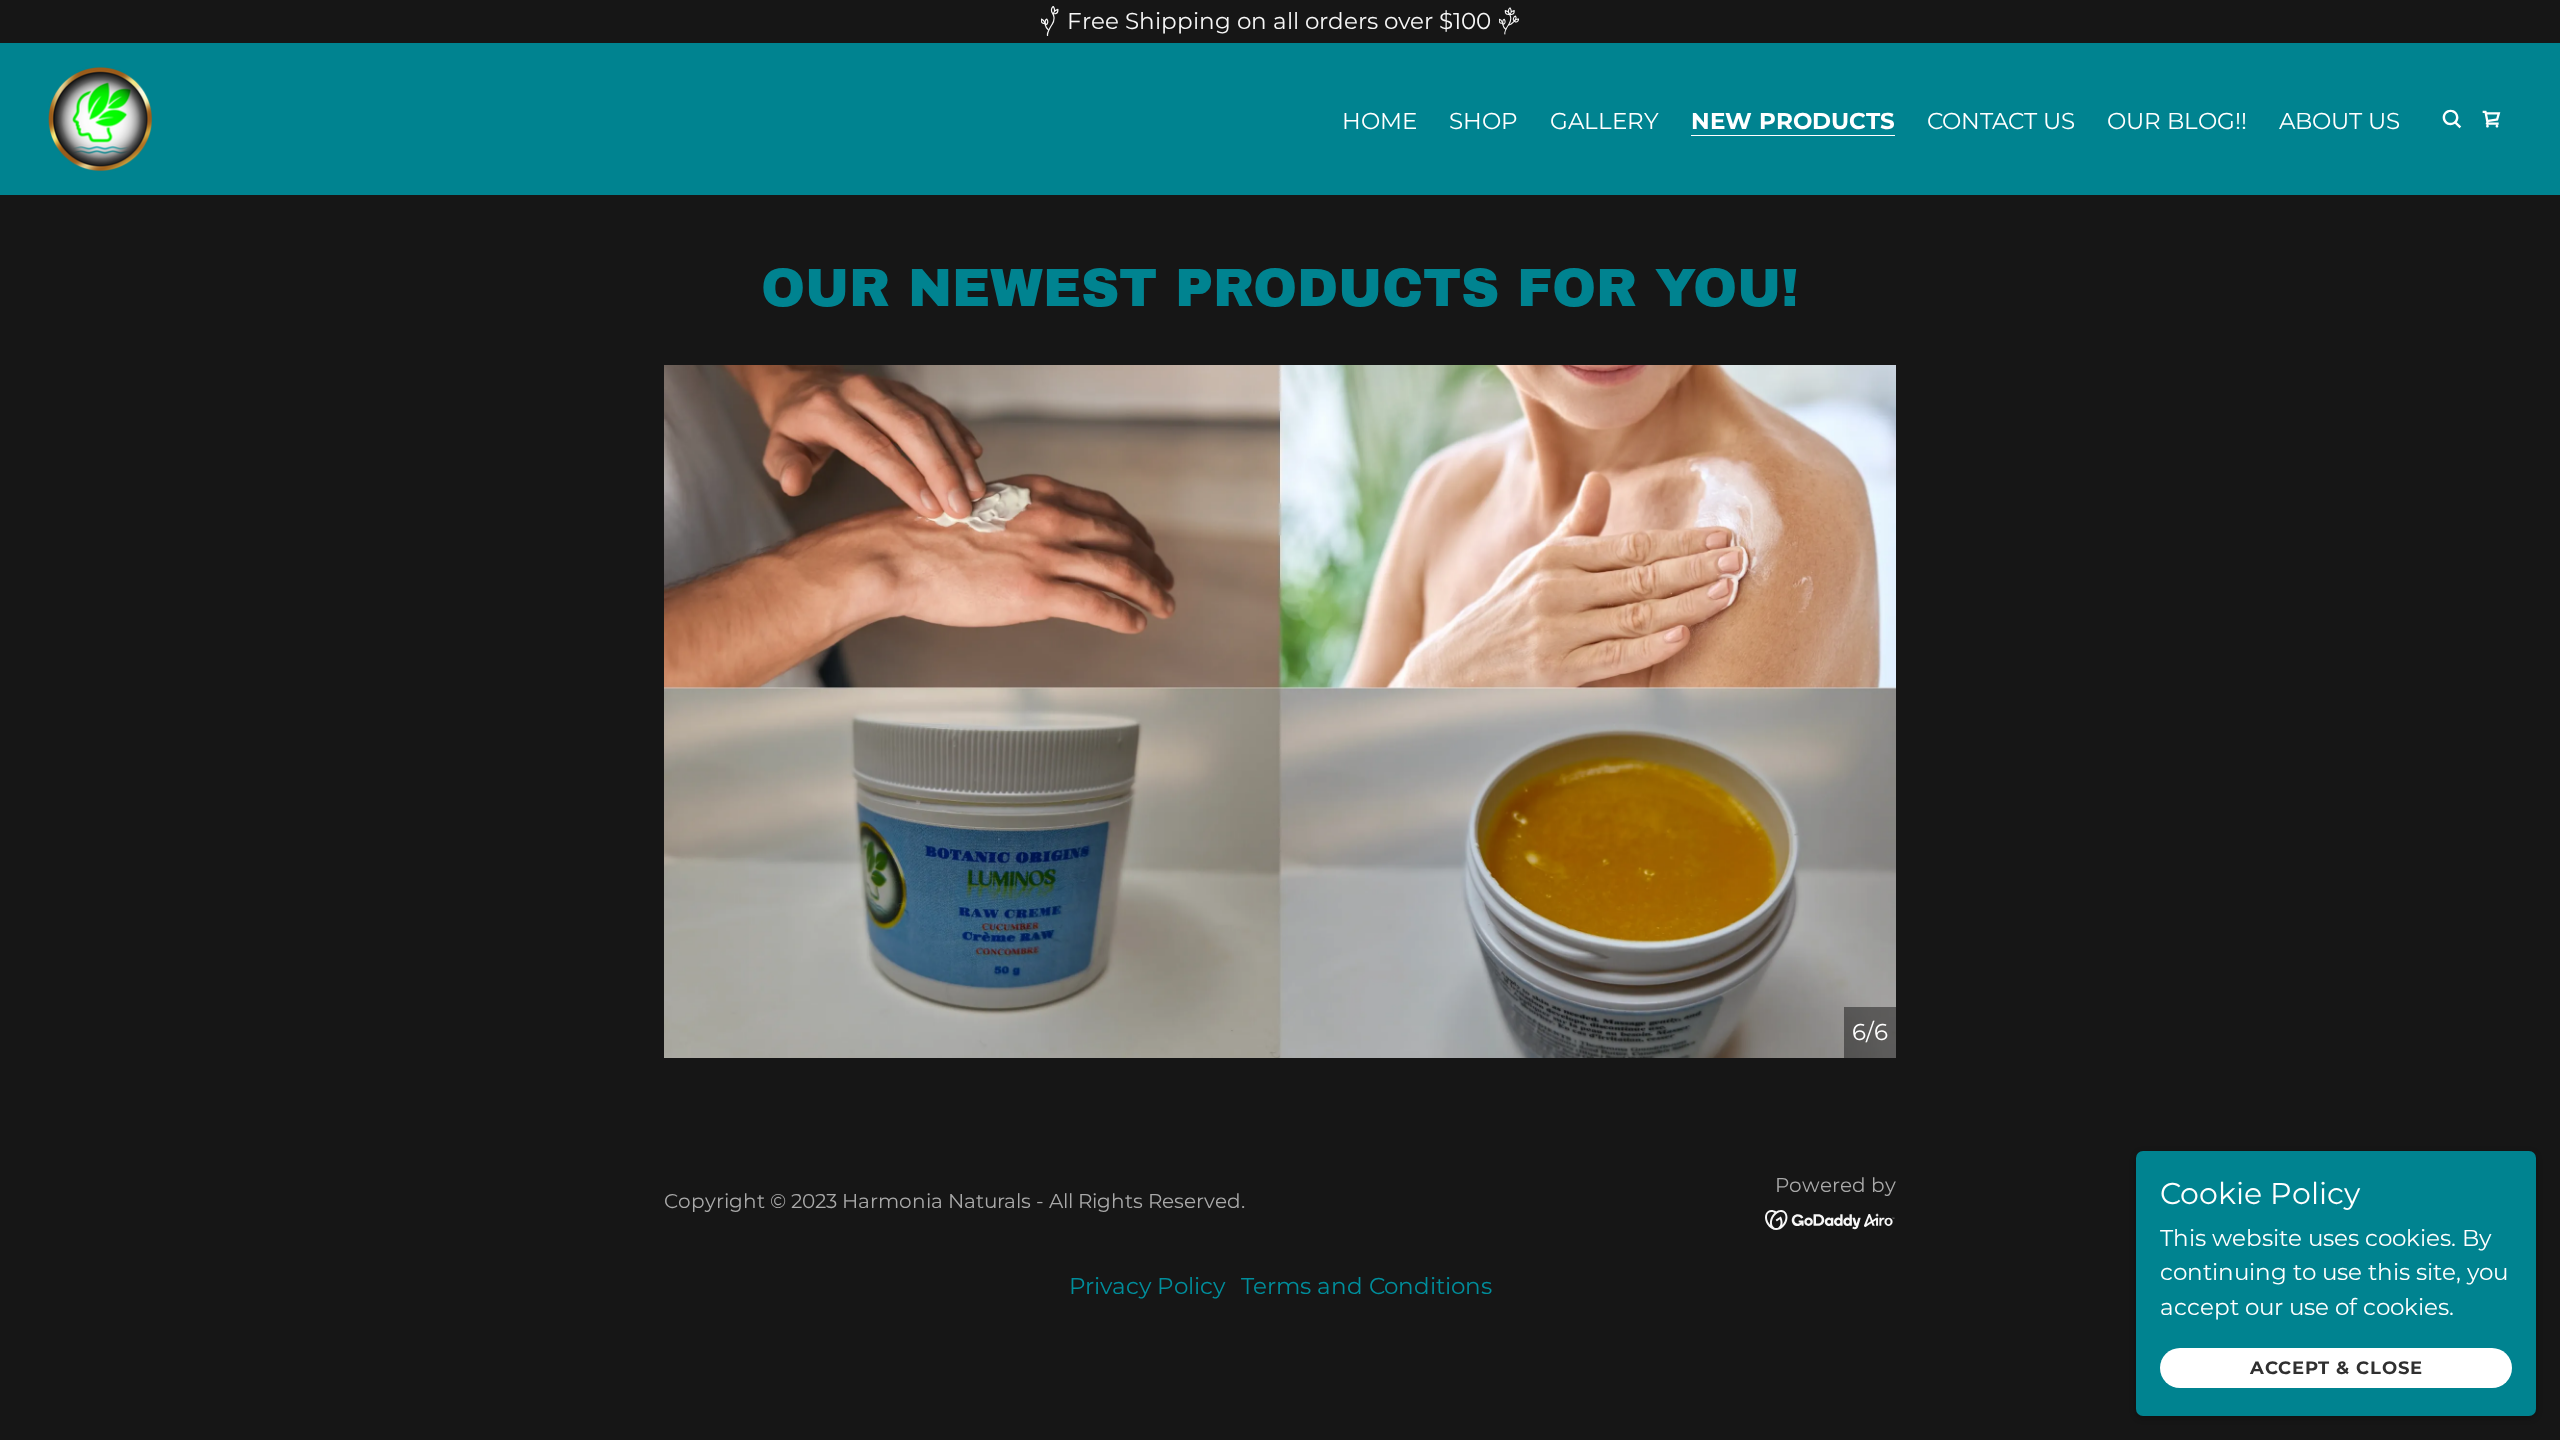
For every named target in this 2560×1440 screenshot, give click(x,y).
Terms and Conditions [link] (1366, 1286)
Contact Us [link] (2001, 121)
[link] (100, 117)
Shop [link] (1483, 121)
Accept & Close (2336, 1368)
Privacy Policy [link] (1147, 1286)
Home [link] (1379, 121)
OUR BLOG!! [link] (2177, 121)
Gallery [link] (1604, 121)
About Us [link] (2339, 121)
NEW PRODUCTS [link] (1793, 122)
